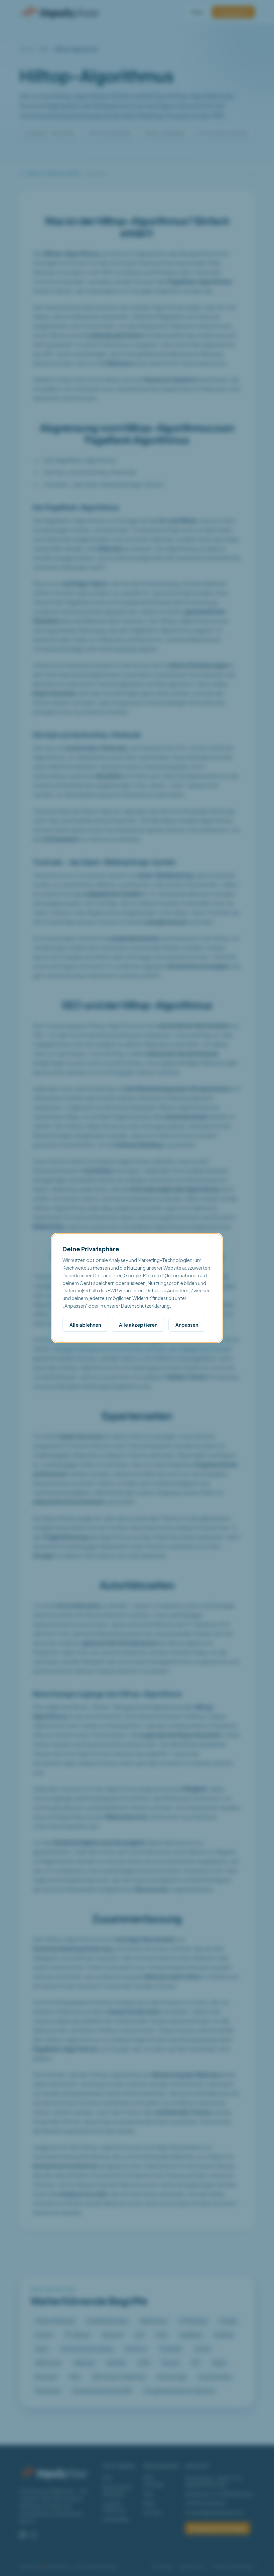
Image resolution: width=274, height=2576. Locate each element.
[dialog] (137, 1288)
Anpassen (187, 1325)
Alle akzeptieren (138, 1325)
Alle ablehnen (85, 1325)
